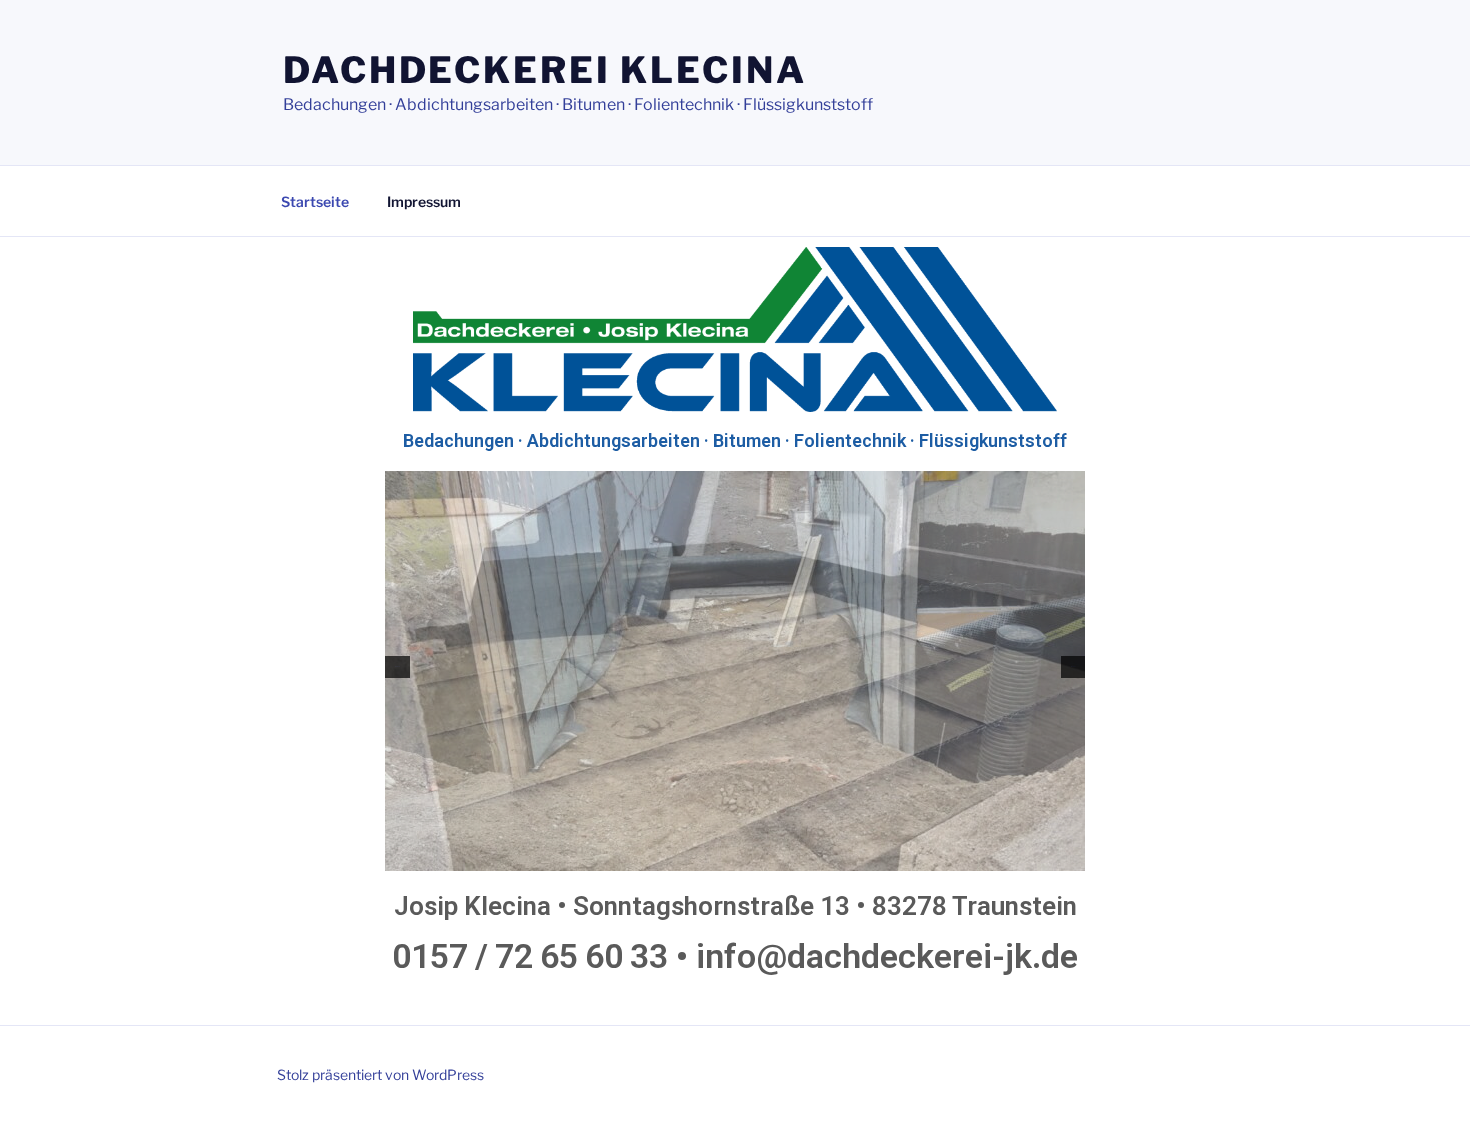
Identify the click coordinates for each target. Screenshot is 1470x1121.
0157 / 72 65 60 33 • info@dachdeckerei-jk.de (735, 956)
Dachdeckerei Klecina (545, 70)
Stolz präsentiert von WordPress (380, 1074)
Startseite (315, 201)
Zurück (397, 666)
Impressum (424, 201)
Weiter (1073, 666)
